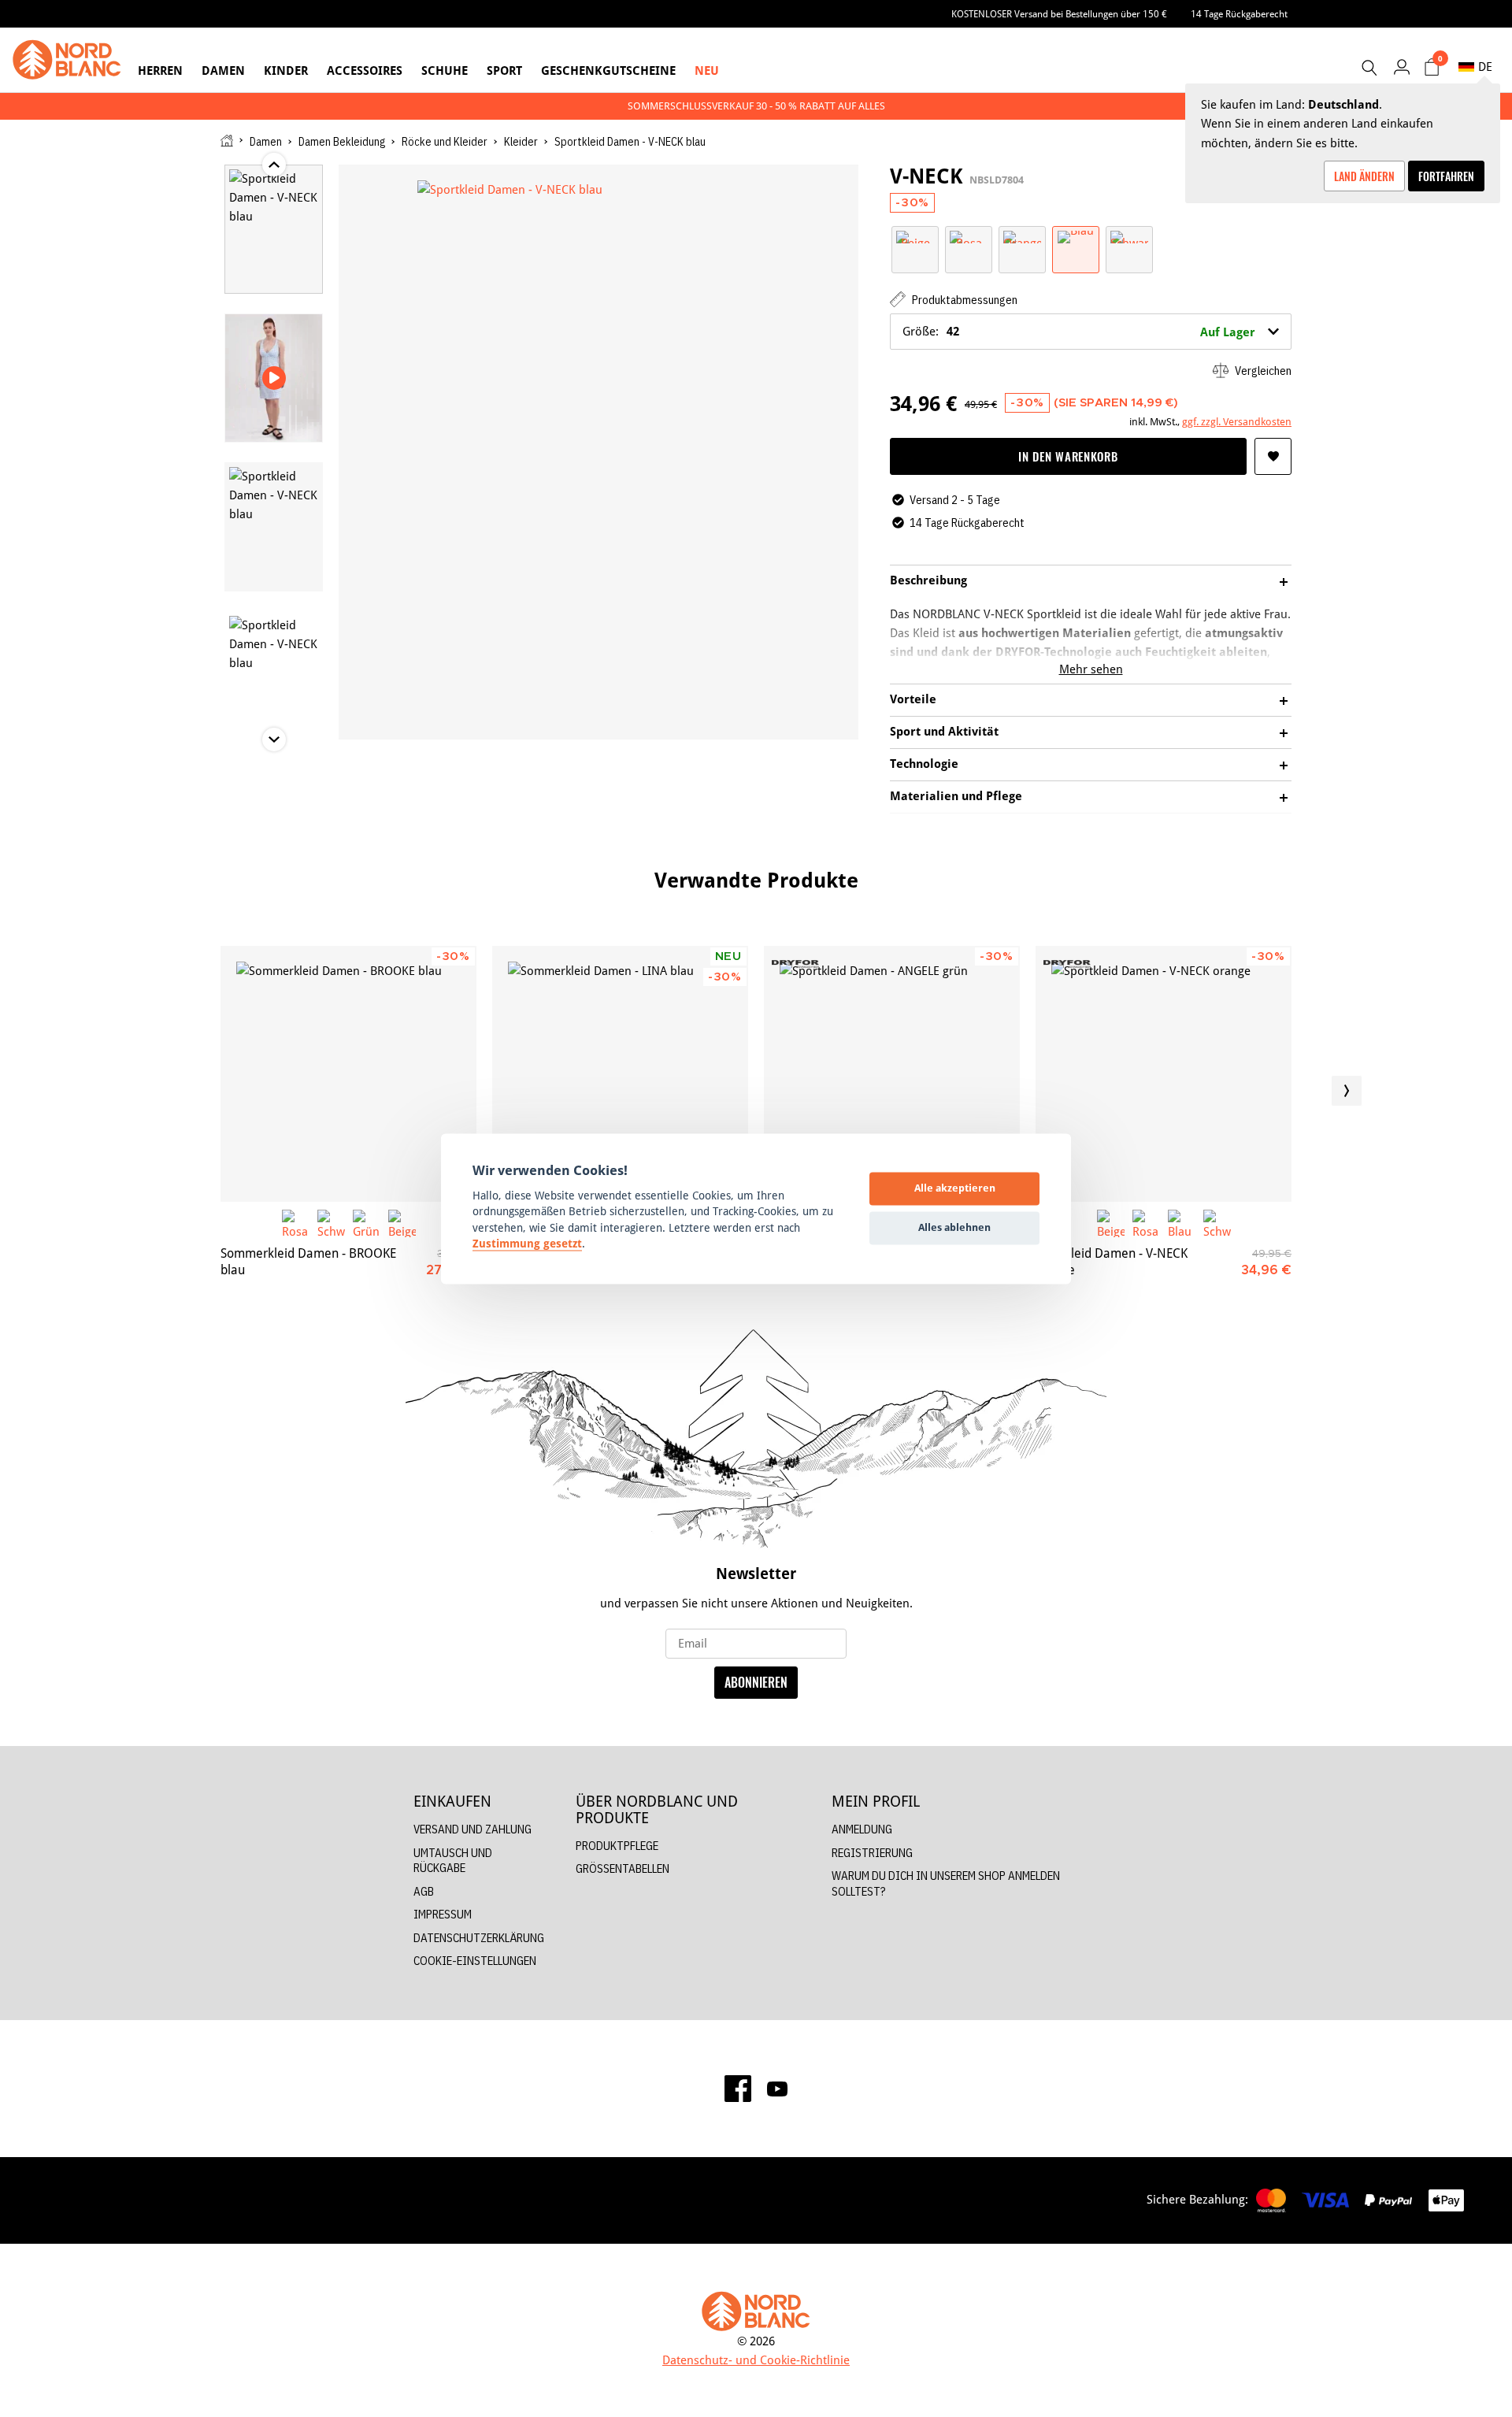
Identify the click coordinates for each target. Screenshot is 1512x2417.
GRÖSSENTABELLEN (623, 1868)
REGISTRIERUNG (872, 1853)
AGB (424, 1891)
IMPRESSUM (443, 1914)
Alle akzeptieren (955, 1188)
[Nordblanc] (67, 60)
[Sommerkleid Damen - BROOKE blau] (348, 1074)
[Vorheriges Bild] (165, 1091)
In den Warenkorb (1068, 456)
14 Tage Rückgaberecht (1239, 14)
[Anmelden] (1401, 67)
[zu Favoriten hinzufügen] (1273, 456)
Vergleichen (1262, 371)
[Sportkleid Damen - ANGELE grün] (892, 1074)
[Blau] (1076, 236)
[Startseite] (227, 141)
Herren (160, 70)
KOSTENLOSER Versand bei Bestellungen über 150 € (1059, 14)
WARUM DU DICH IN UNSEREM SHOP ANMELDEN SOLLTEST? (946, 1883)
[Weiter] (1347, 1091)
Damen (223, 70)
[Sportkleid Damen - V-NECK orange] (1164, 1074)
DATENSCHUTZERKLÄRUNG (479, 1938)
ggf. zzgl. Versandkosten (1237, 421)
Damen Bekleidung (342, 142)
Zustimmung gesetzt (527, 1244)
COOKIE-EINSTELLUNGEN (475, 1961)
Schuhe (445, 70)
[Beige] (915, 236)
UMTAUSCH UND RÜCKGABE (453, 1861)
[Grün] (367, 1223)
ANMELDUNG (862, 1829)
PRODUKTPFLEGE (617, 1846)
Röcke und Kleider (445, 142)
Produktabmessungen (964, 300)
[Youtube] (777, 2088)
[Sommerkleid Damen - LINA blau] (620, 1074)
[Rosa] (969, 236)
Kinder (286, 70)
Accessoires (365, 70)
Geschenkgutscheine (608, 70)
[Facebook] (738, 2089)
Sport (504, 70)
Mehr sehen (1091, 669)
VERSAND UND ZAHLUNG (472, 1829)
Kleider (521, 142)
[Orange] (1022, 236)
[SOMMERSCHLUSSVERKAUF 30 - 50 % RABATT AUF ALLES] (756, 106)
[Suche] (1369, 68)
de (1485, 67)
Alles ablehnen (954, 1228)
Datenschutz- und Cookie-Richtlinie (756, 2360)
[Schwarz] (1129, 236)
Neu (707, 70)
